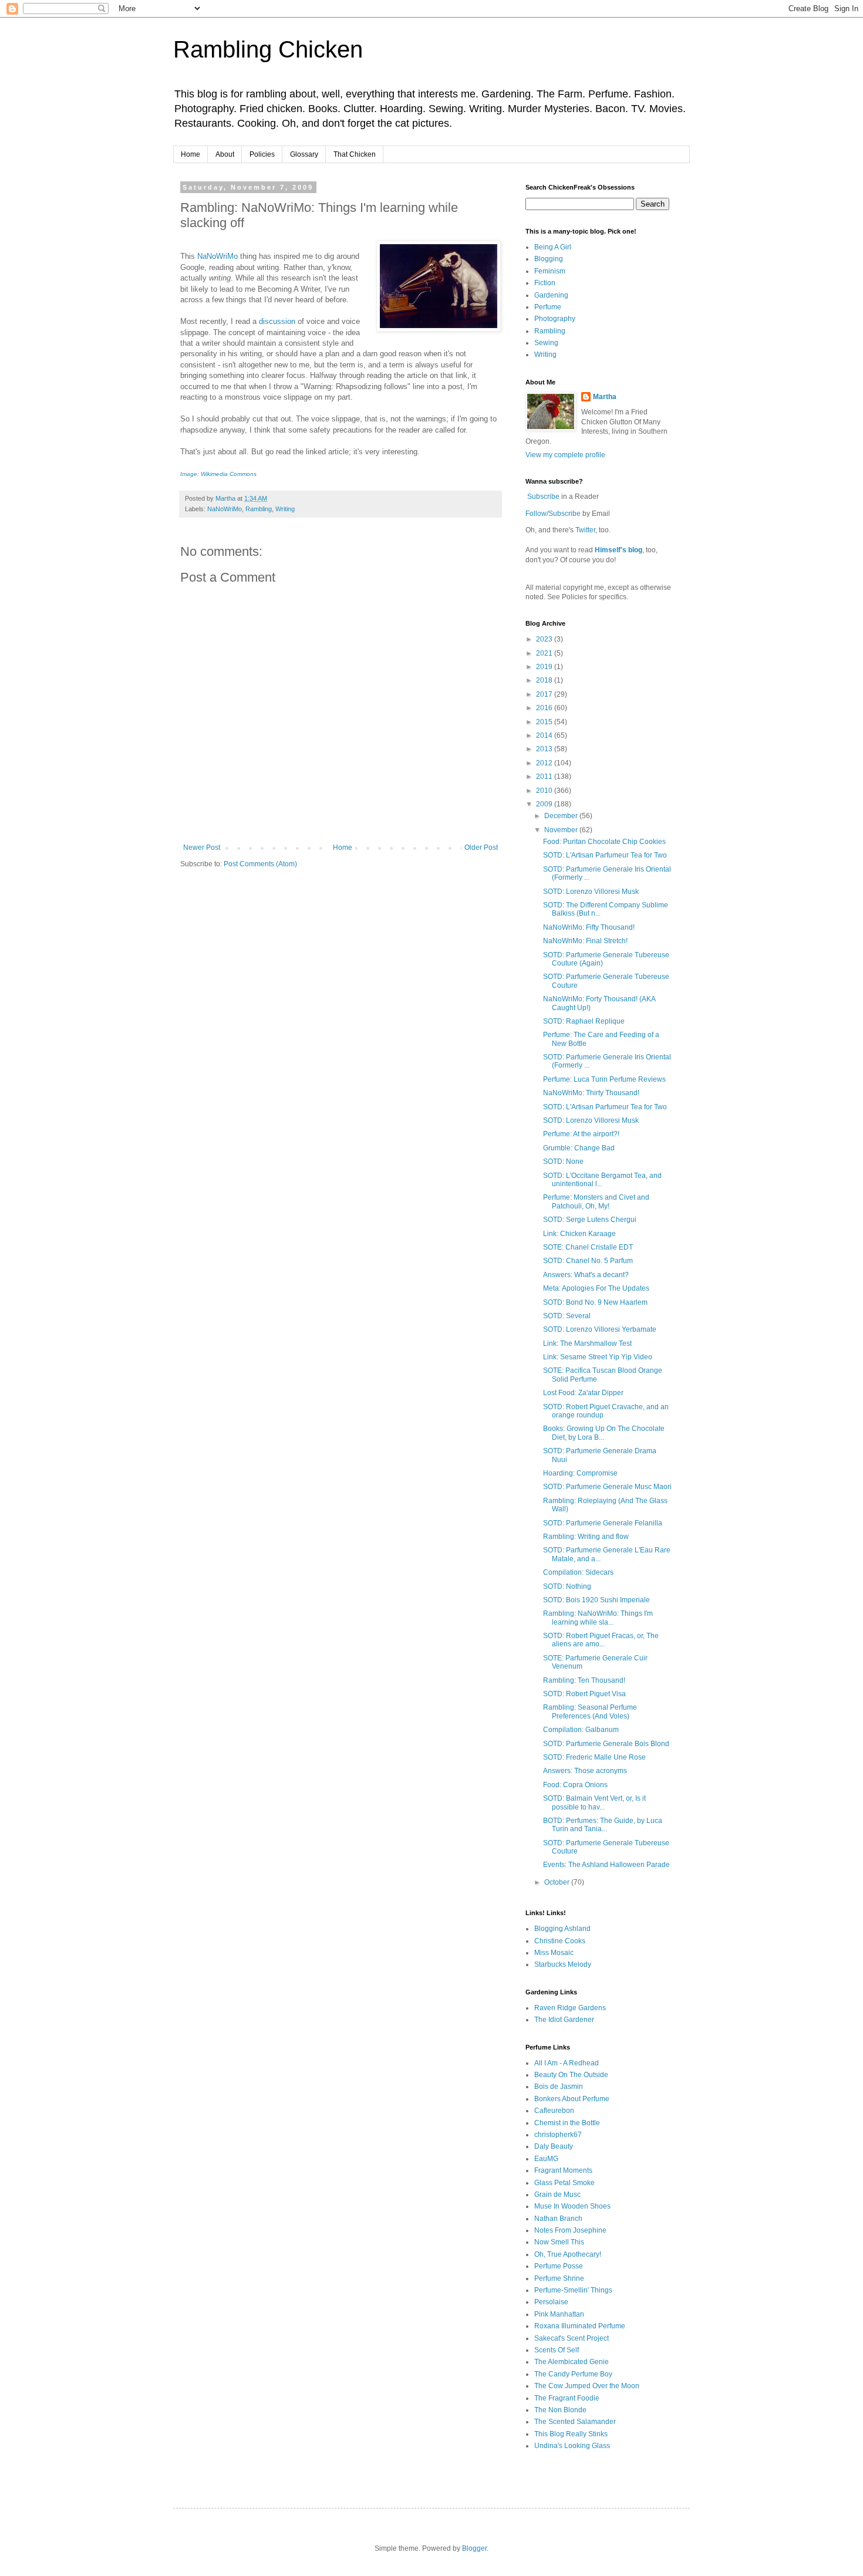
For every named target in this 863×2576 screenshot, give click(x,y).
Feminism (550, 271)
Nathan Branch (558, 2219)
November (562, 830)
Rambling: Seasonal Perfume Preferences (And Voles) (590, 1711)
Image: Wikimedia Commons (218, 474)
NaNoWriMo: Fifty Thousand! (589, 927)
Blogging (549, 259)
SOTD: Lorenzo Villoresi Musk (591, 892)
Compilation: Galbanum (581, 1730)
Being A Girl (553, 247)
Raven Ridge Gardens (570, 2008)
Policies (262, 154)
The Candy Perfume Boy (573, 2374)
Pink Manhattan (559, 2314)
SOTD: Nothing (567, 1586)
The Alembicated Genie (572, 2362)
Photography (555, 319)
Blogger (474, 2548)
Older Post (481, 848)
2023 (545, 639)
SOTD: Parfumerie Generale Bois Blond (606, 1744)
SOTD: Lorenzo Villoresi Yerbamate (600, 1329)
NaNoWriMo (218, 256)
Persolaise (551, 2302)
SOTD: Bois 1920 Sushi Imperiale (596, 1600)
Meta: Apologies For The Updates (596, 1288)
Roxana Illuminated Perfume (580, 2326)
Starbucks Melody (563, 1964)
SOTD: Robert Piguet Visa (584, 1694)
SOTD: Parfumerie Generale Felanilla (603, 1523)
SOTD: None (563, 1162)
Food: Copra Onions (575, 1785)
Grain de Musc (557, 2195)
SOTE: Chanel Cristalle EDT (588, 1247)
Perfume (548, 307)
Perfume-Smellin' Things (573, 2290)
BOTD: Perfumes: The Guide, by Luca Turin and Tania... (603, 1825)
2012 (545, 763)
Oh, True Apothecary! (568, 2254)
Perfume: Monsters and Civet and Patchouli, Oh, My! (596, 1201)
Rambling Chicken (268, 49)
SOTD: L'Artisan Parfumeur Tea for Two (605, 855)
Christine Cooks (560, 1941)
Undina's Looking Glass (572, 2446)
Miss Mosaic (554, 1953)
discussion (277, 321)
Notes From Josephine (570, 2230)
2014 (545, 735)
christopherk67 (558, 2135)
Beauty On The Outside (571, 2075)
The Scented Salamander (575, 2422)
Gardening (551, 295)
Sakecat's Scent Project (572, 2338)
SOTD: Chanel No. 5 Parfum (588, 1261)
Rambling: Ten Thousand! (584, 1680)
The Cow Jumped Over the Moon (587, 2386)
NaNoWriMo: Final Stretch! (585, 941)
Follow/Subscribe (553, 514)
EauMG (546, 2159)
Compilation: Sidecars (578, 1572)
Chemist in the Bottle (567, 2123)
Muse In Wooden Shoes (572, 2206)
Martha (605, 397)
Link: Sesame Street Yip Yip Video (598, 1357)
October (558, 1882)
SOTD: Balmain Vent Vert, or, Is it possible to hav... (594, 1802)
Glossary (304, 154)
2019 (545, 667)
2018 (545, 680)
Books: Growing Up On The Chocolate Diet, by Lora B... (604, 1433)
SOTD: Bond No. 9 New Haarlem (595, 1302)
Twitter (585, 530)
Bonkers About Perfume (572, 2099)
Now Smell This (559, 2242)
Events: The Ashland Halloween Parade (606, 1865)
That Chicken (355, 154)
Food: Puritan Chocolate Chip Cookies (604, 842)
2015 (545, 722)
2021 (545, 653)
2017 (545, 694)
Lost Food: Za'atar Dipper (583, 1393)
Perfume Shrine (559, 2278)
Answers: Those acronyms (585, 1771)
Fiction (545, 283)
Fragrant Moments (563, 2170)
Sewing (546, 343)
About (225, 154)
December (562, 816)
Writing (285, 509)
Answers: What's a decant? (586, 1275)
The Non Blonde (560, 2410)
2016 (545, 708)
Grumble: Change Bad (579, 1148)
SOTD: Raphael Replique (584, 1021)
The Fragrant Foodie (567, 2398)
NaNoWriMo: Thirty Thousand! (591, 1093)
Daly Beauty (554, 2146)
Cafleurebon (554, 2111)
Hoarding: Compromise (580, 1473)
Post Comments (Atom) (260, 864)
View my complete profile (565, 455)
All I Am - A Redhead (567, 2063)
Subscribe (543, 497)
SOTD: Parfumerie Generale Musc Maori (607, 1487)
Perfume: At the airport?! (581, 1134)
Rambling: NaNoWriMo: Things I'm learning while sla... (598, 1618)
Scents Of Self (557, 2350)
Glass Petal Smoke (564, 2183)
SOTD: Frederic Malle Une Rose (594, 1757)
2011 (545, 776)
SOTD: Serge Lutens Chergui (590, 1220)
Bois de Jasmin (559, 2087)
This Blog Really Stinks (571, 2434)
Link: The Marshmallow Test (587, 1343)
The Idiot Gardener (564, 2020)
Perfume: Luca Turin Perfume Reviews (604, 1079)
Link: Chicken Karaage (579, 1234)
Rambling (259, 509)
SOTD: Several (567, 1316)
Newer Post (202, 848)
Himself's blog (618, 550)
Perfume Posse (559, 2266)
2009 (545, 804)
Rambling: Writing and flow (586, 1537)
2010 (545, 791)
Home (191, 154)
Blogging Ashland (562, 1929)
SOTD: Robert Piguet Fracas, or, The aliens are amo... (601, 1640)
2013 (545, 749)
